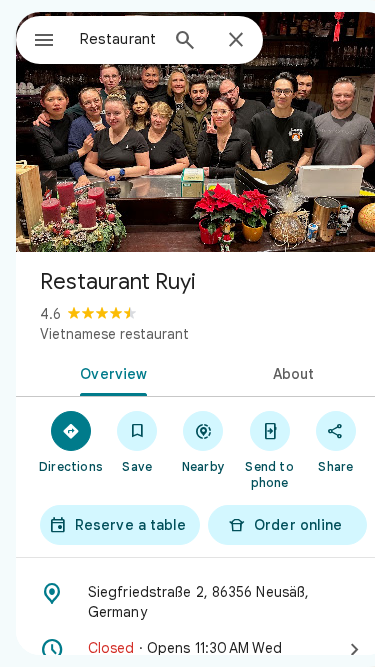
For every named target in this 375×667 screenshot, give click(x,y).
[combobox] (118, 39)
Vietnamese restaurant (114, 334)
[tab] (110, 372)
